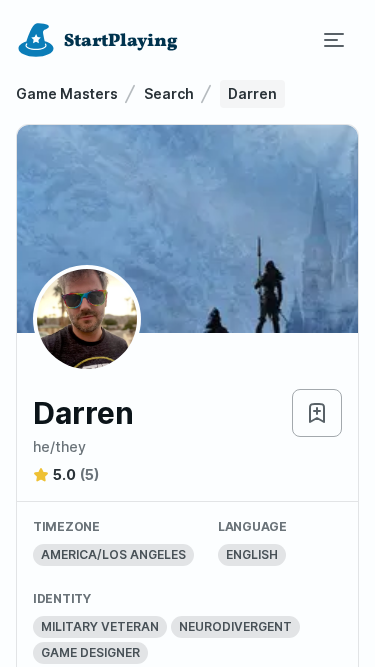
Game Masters (67, 93)
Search (169, 93)
